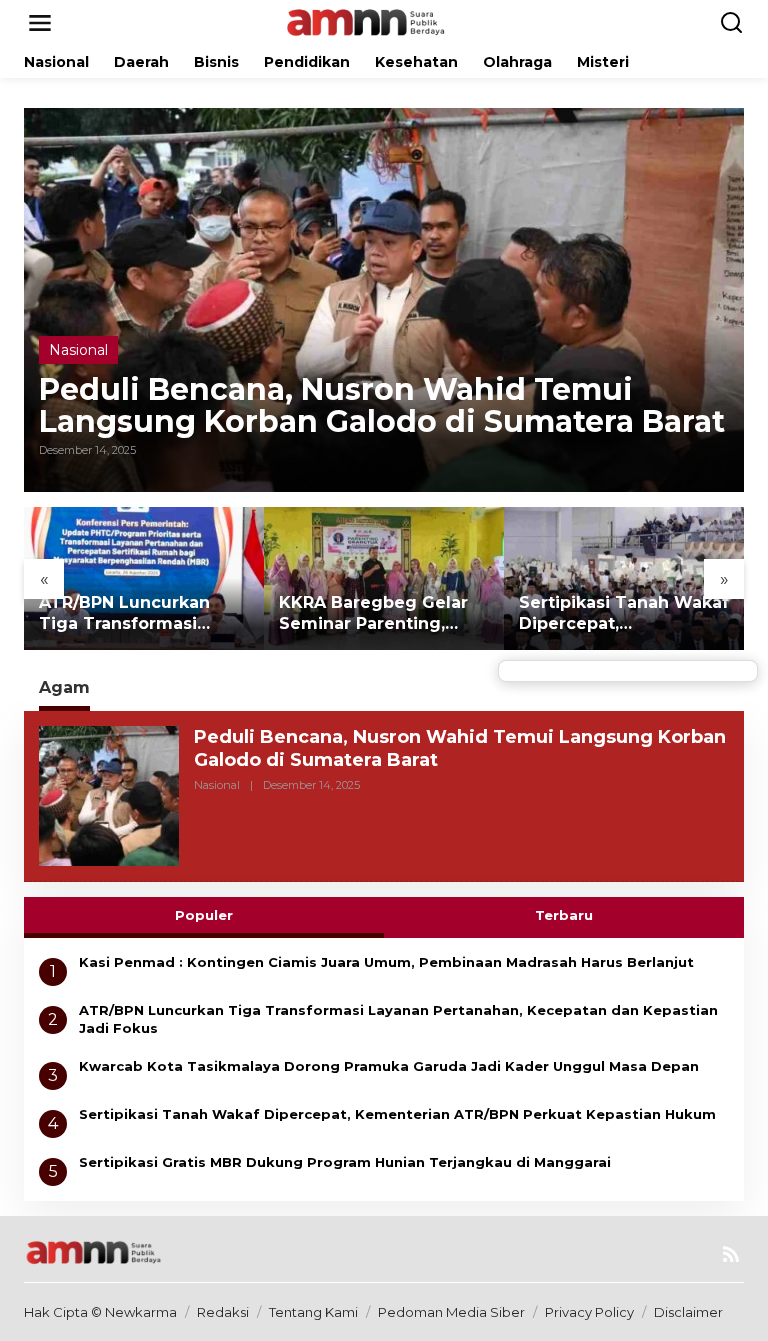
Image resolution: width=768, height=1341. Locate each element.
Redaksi (223, 1312)
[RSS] (731, 1254)
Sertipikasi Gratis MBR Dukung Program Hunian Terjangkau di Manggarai (345, 1162)
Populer (204, 915)
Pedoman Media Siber (451, 1312)
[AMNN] (388, 22)
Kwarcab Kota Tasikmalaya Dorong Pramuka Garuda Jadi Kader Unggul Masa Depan (389, 1066)
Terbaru (564, 915)
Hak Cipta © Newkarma (100, 1312)
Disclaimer (688, 1312)
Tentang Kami (313, 1312)
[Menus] (40, 23)
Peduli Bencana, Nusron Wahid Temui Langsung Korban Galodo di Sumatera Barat (382, 406)
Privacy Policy (589, 1312)
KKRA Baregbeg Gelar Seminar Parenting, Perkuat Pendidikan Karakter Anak (373, 614)
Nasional (78, 350)
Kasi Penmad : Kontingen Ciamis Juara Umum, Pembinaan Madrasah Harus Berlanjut (386, 962)
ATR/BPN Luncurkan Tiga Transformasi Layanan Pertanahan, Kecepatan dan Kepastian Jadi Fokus (130, 614)
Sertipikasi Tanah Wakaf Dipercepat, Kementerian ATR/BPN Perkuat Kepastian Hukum (624, 614)
